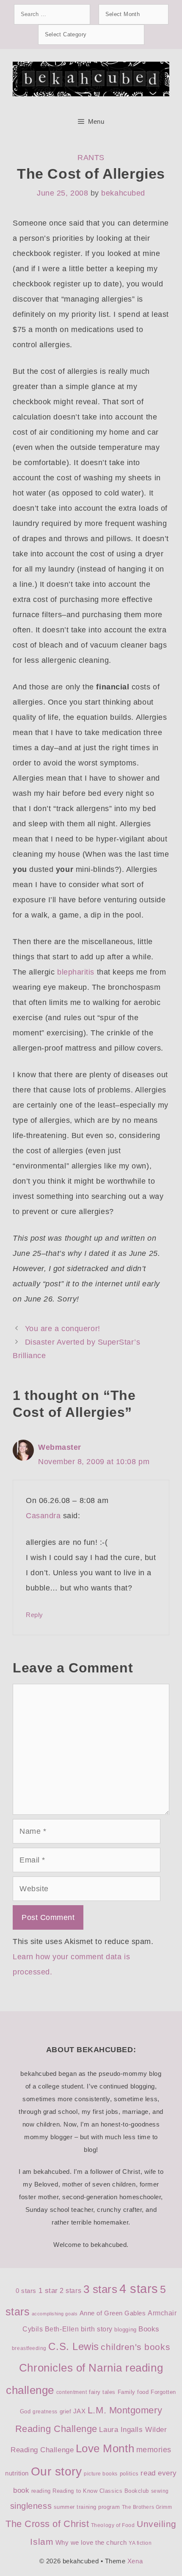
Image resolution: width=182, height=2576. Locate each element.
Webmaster (60, 1447)
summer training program (87, 2507)
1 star (48, 2291)
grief (66, 2411)
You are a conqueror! (63, 1329)
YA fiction (140, 2543)
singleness (31, 2506)
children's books (135, 2347)
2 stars (70, 2291)
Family (127, 2392)
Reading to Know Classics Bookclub (101, 2491)
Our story (57, 2471)
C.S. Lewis (73, 2346)
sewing (160, 2491)
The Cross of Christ (47, 2524)
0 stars (26, 2291)
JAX (80, 2411)
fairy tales (102, 2392)
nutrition (17, 2473)
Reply (34, 1615)
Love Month (105, 2448)
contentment (72, 2392)
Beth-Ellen (62, 2329)
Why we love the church (91, 2543)
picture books (101, 2474)
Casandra (43, 1516)
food (143, 2392)
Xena (135, 2561)
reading (41, 2491)
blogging (125, 2330)
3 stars (101, 2289)
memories (154, 2450)
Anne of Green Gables (113, 2313)
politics (129, 2474)
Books (149, 2329)
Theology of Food (113, 2525)
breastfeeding (29, 2348)
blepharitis (76, 972)
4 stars (139, 2289)
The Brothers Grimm (147, 2507)
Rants (91, 158)
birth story (97, 2329)
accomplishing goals (55, 2314)
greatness (45, 2412)
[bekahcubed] (91, 79)
